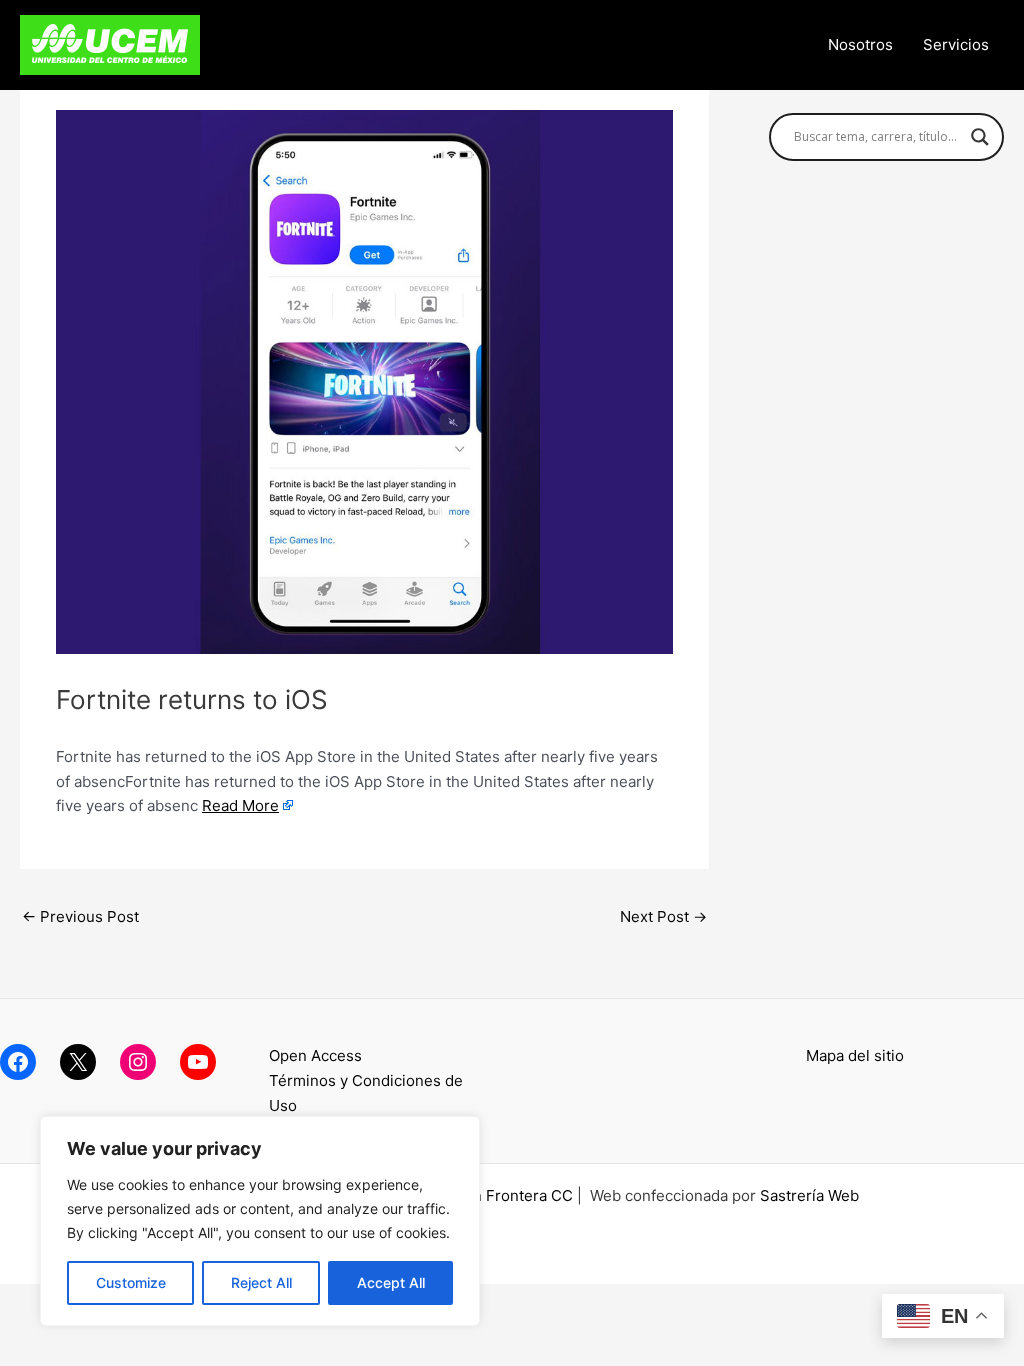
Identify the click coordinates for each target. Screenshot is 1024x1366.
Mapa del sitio (855, 1055)
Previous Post (80, 916)
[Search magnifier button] (980, 137)
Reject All (261, 1282)
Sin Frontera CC (516, 1195)
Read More (240, 805)
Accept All (391, 1282)
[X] (78, 1062)
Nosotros (860, 44)
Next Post (663, 916)
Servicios (956, 44)
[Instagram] (138, 1062)
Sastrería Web (809, 1195)
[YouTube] (198, 1062)
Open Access (315, 1055)
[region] (260, 1221)
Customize (131, 1282)
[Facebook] (18, 1062)
